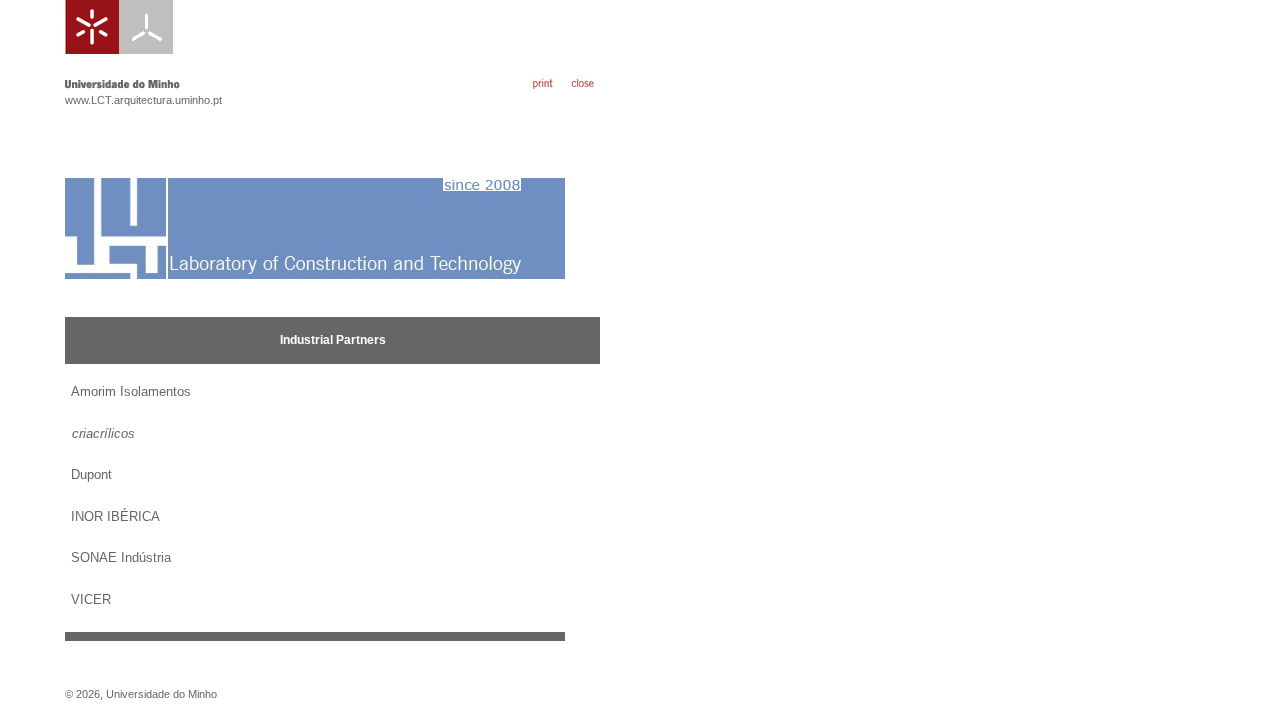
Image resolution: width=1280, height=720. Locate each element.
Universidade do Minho (161, 694)
